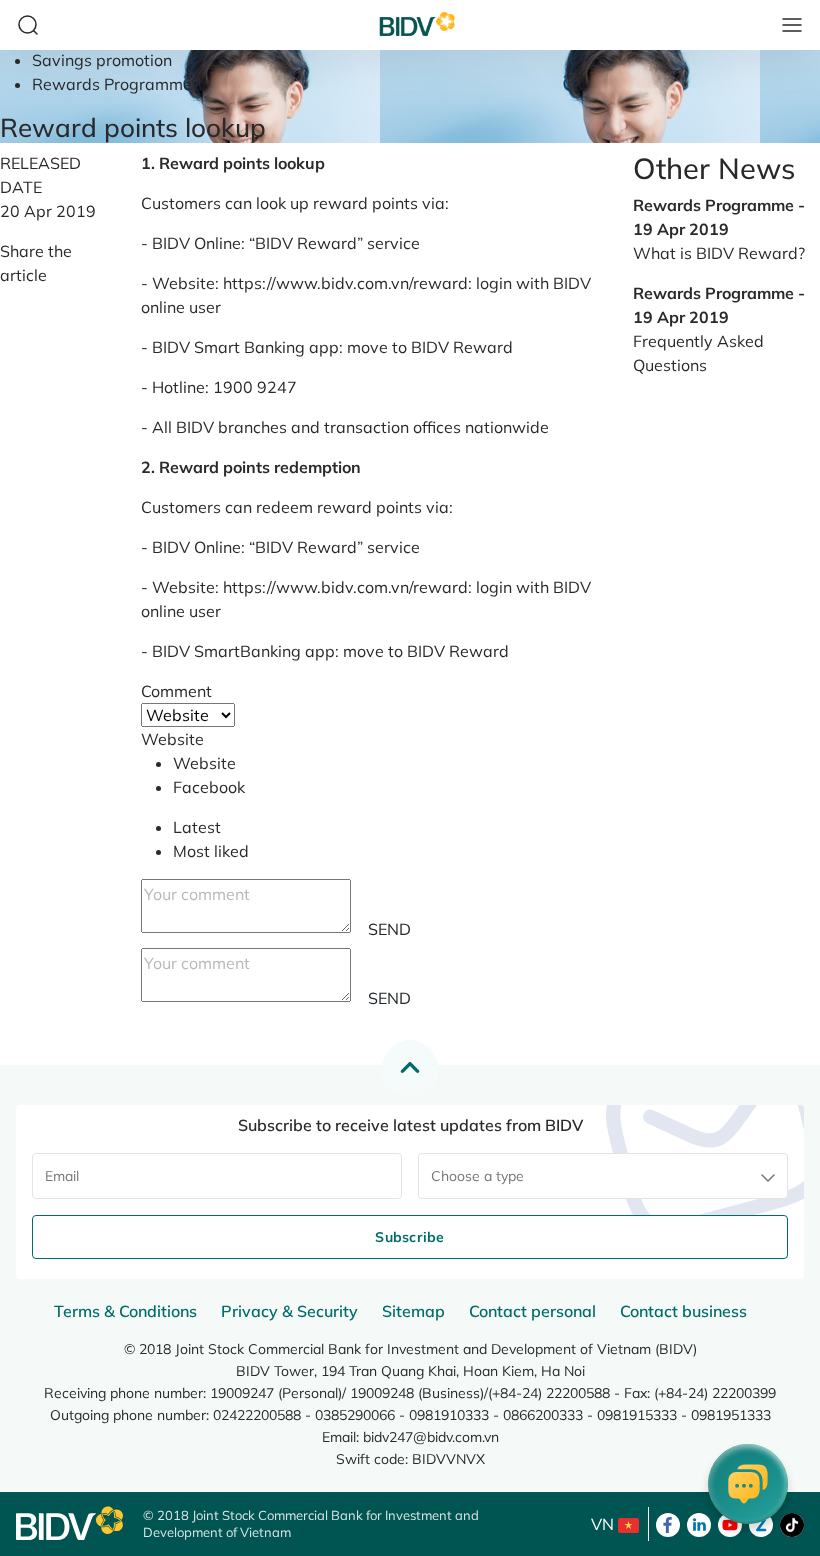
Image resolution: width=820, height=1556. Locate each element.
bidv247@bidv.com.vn (431, 1437)
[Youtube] (730, 1523)
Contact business (683, 1311)
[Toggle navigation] (792, 25)
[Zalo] (761, 1523)
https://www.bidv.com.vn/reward (345, 283)
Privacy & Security (289, 1311)
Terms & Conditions (125, 1311)
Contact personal (532, 1311)
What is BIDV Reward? (719, 253)
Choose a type (477, 1176)
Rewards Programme (112, 84)
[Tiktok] (792, 1523)
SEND (389, 929)
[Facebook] (668, 1523)
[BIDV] (69, 1523)
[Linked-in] (699, 1523)
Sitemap (413, 1311)
